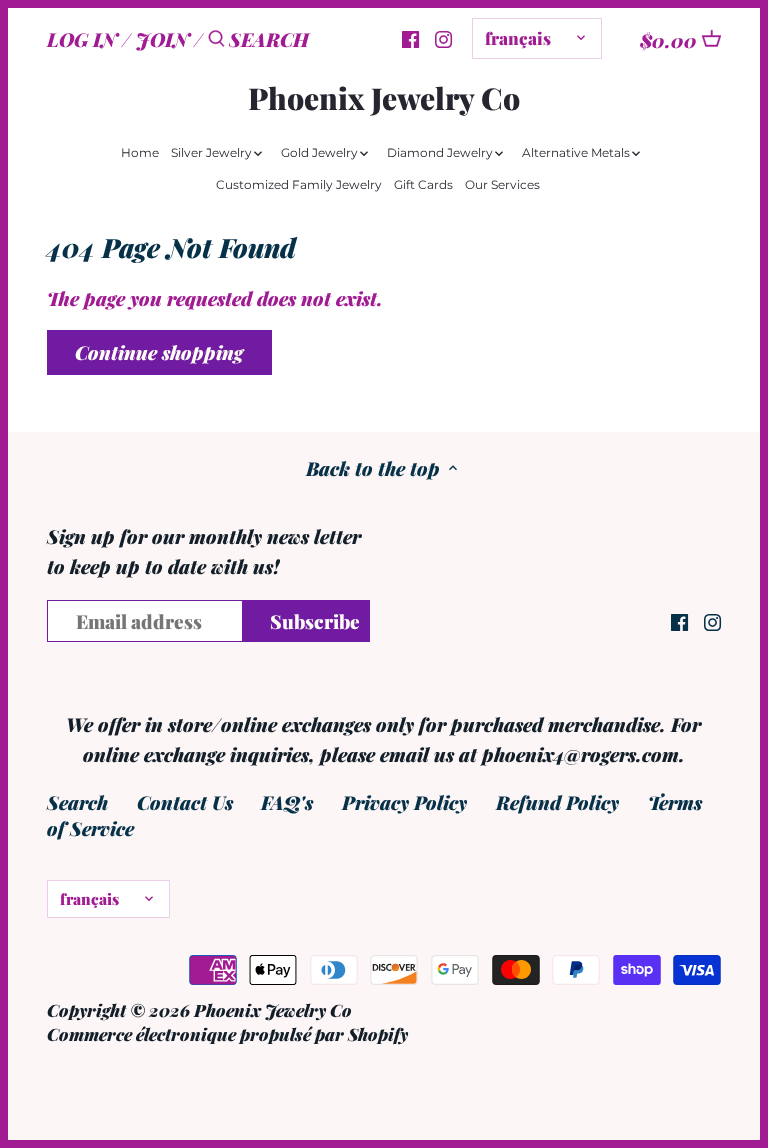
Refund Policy (557, 802)
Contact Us (185, 802)
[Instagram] (443, 37)
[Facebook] (679, 619)
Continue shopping (159, 352)
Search (77, 802)
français (518, 37)
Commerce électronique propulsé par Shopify (227, 1033)
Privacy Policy (404, 802)
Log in (82, 39)
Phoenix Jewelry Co (384, 98)
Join (162, 39)
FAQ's (287, 802)
